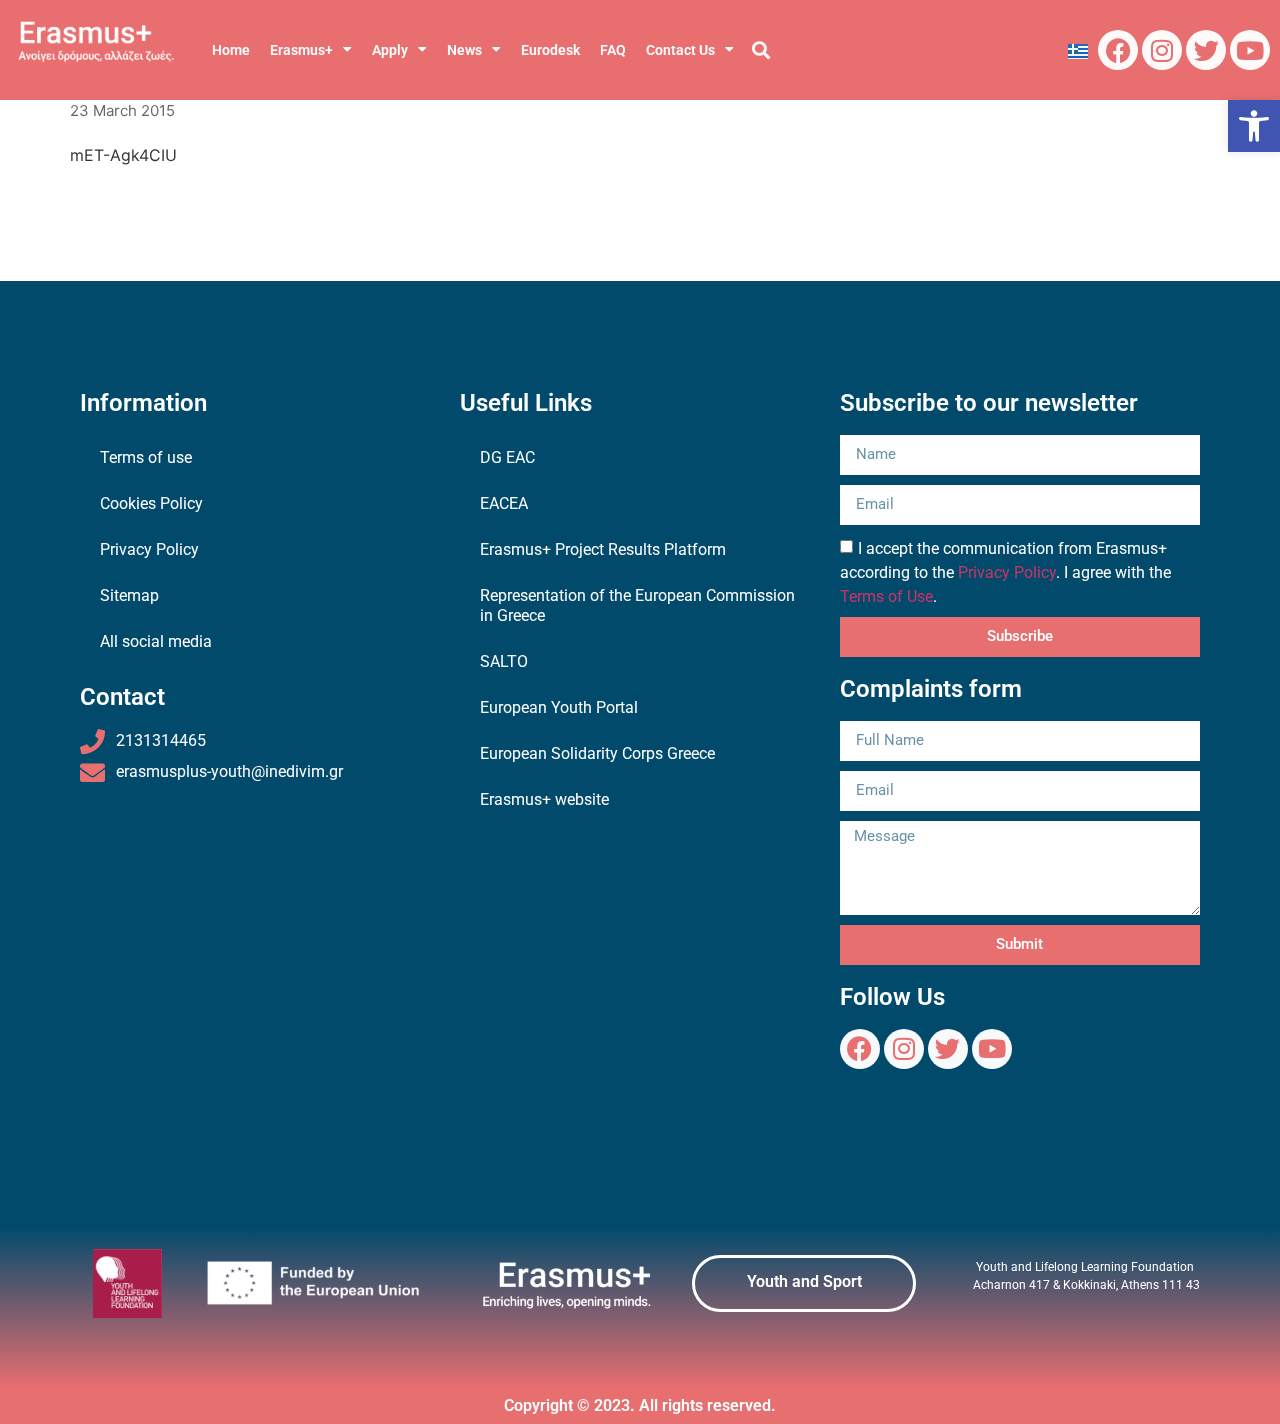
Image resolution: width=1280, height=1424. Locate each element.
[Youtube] (1250, 50)
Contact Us (680, 50)
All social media (156, 641)
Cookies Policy (151, 503)
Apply (390, 50)
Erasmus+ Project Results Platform (603, 549)
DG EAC (507, 457)
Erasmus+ (301, 50)
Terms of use (146, 457)
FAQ (613, 50)
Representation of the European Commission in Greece (637, 605)
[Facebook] (1118, 50)
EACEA (504, 503)
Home (231, 50)
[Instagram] (1162, 50)
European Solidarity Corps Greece (597, 753)
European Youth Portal (559, 707)
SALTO (504, 661)
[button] (1254, 126)
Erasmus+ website (544, 799)
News (464, 50)
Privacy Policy (149, 549)
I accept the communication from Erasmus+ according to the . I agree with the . (1005, 572)
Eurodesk (550, 50)
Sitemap (129, 595)
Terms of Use (886, 596)
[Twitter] (1206, 50)
